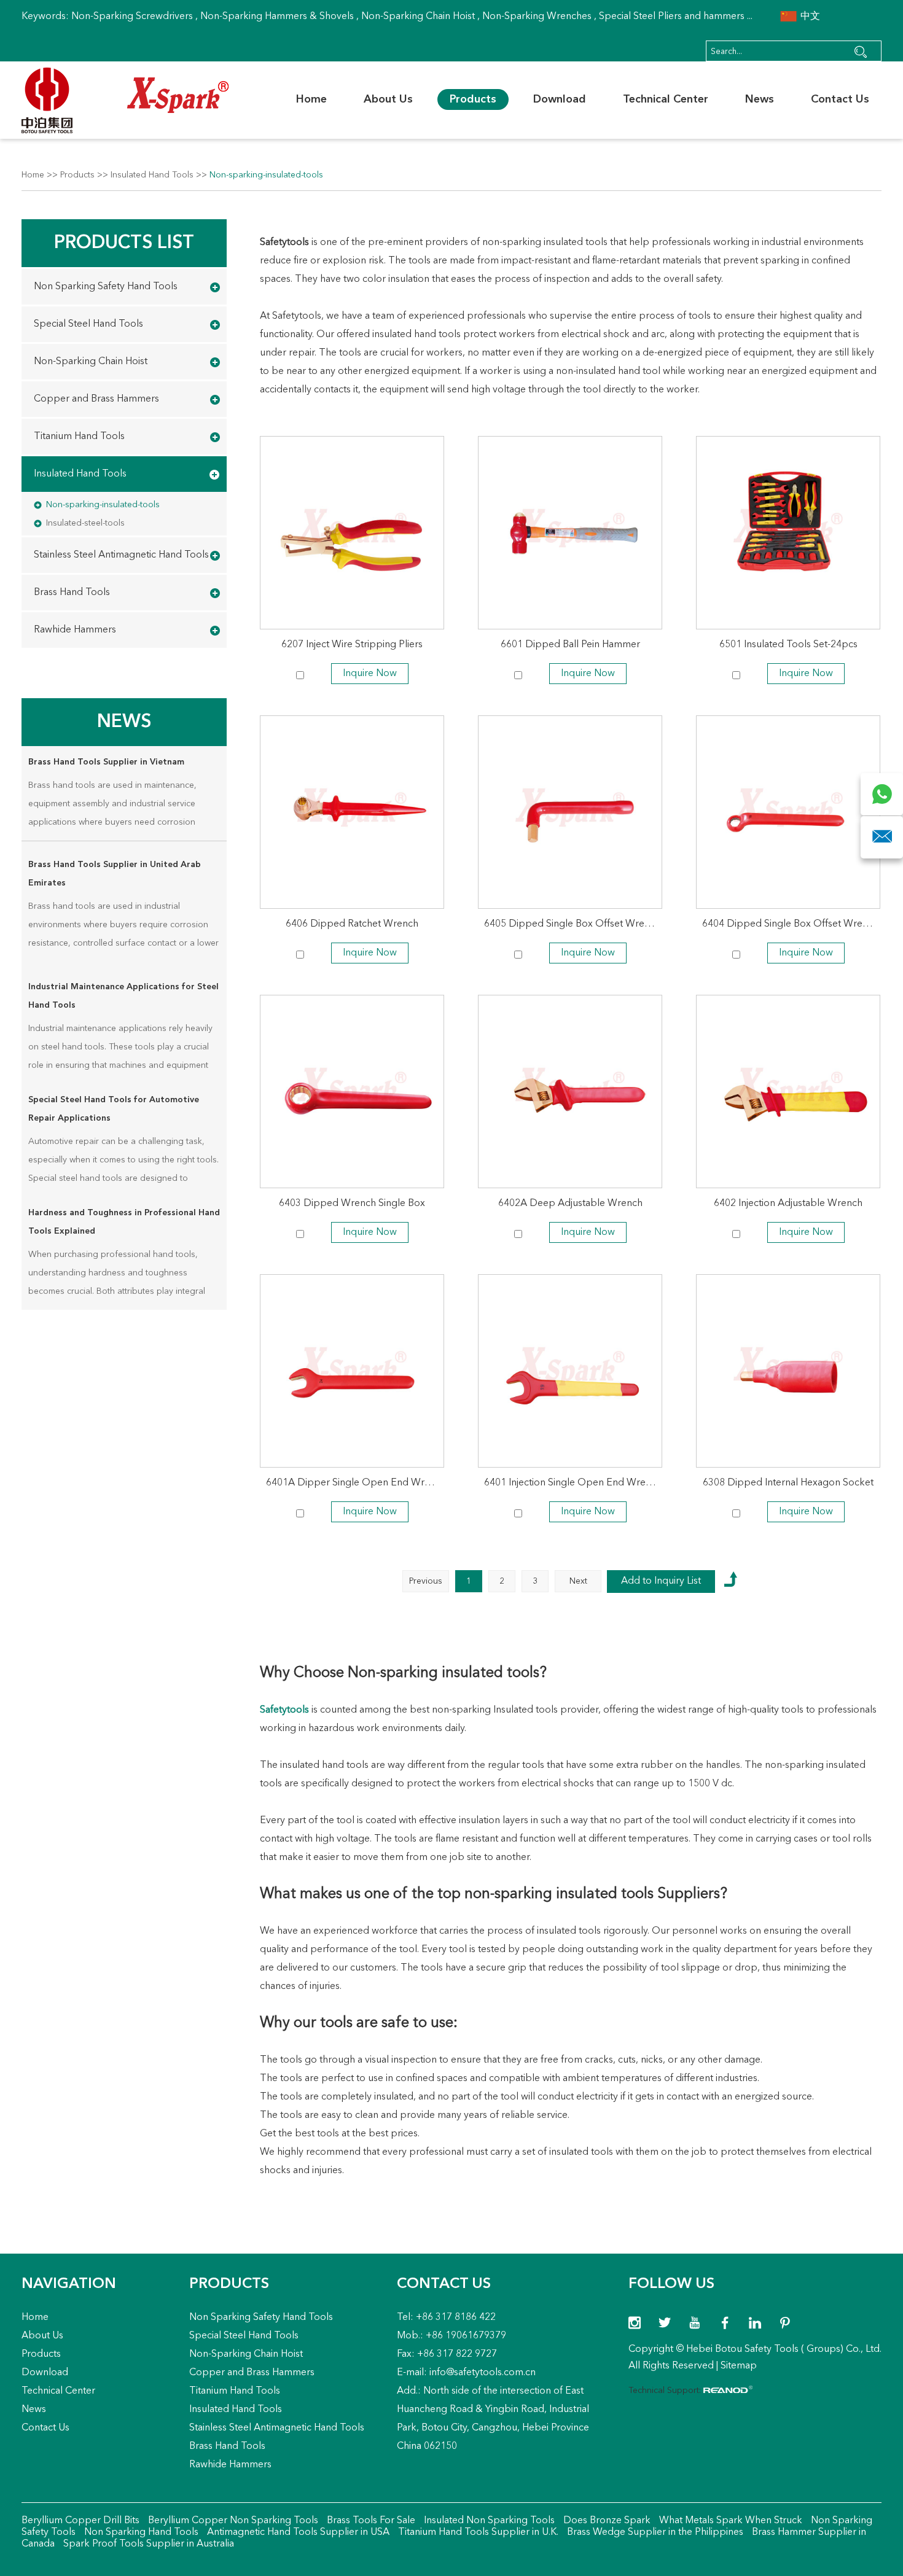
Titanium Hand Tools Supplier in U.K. (477, 2532)
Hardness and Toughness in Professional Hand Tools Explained (124, 1222)
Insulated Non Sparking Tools (488, 2521)
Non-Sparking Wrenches (537, 17)
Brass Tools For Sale (370, 2521)
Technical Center (666, 99)
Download (560, 99)
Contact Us (840, 99)
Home (311, 99)
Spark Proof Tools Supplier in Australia (147, 2544)
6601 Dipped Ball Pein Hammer (570, 645)
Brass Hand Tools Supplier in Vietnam (106, 762)
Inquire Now (370, 674)
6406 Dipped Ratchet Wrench (352, 924)
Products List (124, 243)
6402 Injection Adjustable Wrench (788, 1204)
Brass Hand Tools (72, 593)
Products (473, 99)
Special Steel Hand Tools (88, 324)
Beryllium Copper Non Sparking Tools (232, 2521)
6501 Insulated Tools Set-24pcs (788, 645)
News (760, 99)
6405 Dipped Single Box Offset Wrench (572, 924)
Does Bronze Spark (606, 2521)
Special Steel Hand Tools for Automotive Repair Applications (114, 1109)
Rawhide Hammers (75, 630)
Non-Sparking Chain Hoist (418, 17)
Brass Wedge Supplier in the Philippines (654, 2532)
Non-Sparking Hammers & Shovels (277, 17)
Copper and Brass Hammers (96, 399)
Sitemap (739, 2366)
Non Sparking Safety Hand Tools (106, 287)
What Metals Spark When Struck (729, 2521)
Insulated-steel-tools (85, 523)
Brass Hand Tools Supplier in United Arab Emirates (115, 874)
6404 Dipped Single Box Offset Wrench (790, 924)
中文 (809, 17)
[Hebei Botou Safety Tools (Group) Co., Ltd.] (125, 100)
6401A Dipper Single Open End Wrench (355, 1483)
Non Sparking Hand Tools (140, 2532)
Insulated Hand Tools (152, 175)
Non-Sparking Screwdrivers (132, 17)
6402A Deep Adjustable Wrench (570, 1204)
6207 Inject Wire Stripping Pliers (352, 645)
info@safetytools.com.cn (483, 2373)
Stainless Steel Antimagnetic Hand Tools (121, 555)
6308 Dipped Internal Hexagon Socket (788, 1483)
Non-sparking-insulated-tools (266, 175)
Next (578, 1581)
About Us (388, 99)
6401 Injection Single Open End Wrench (573, 1483)
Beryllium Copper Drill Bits (80, 2521)
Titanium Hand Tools (79, 437)
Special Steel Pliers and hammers (672, 17)
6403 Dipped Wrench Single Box (352, 1204)
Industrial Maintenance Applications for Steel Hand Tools (123, 996)
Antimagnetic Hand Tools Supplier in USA (297, 2532)
